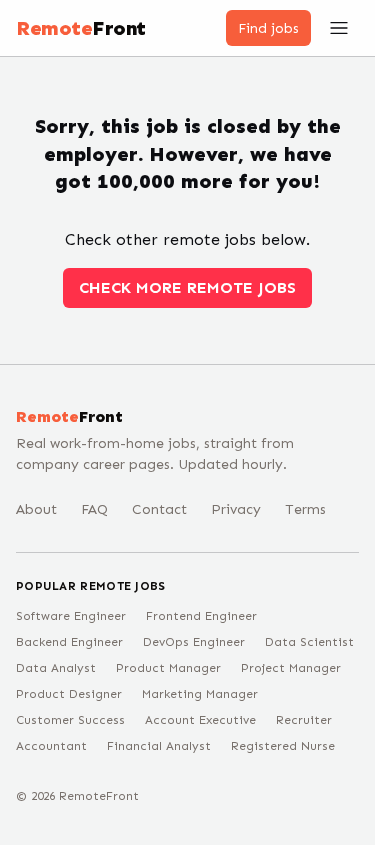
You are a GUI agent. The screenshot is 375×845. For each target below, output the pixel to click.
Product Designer (69, 694)
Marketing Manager (200, 694)
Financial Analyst (159, 746)
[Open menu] (339, 28)
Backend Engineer (69, 642)
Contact (159, 509)
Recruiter (304, 720)
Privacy (236, 509)
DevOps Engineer (194, 642)
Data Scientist (309, 642)
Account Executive (200, 720)
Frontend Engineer (201, 616)
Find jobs (268, 28)
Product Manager (168, 668)
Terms (305, 509)
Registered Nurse (283, 746)
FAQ (94, 509)
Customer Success (70, 720)
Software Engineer (71, 616)
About (36, 509)
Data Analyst (56, 668)
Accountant (51, 746)
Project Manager (291, 668)
